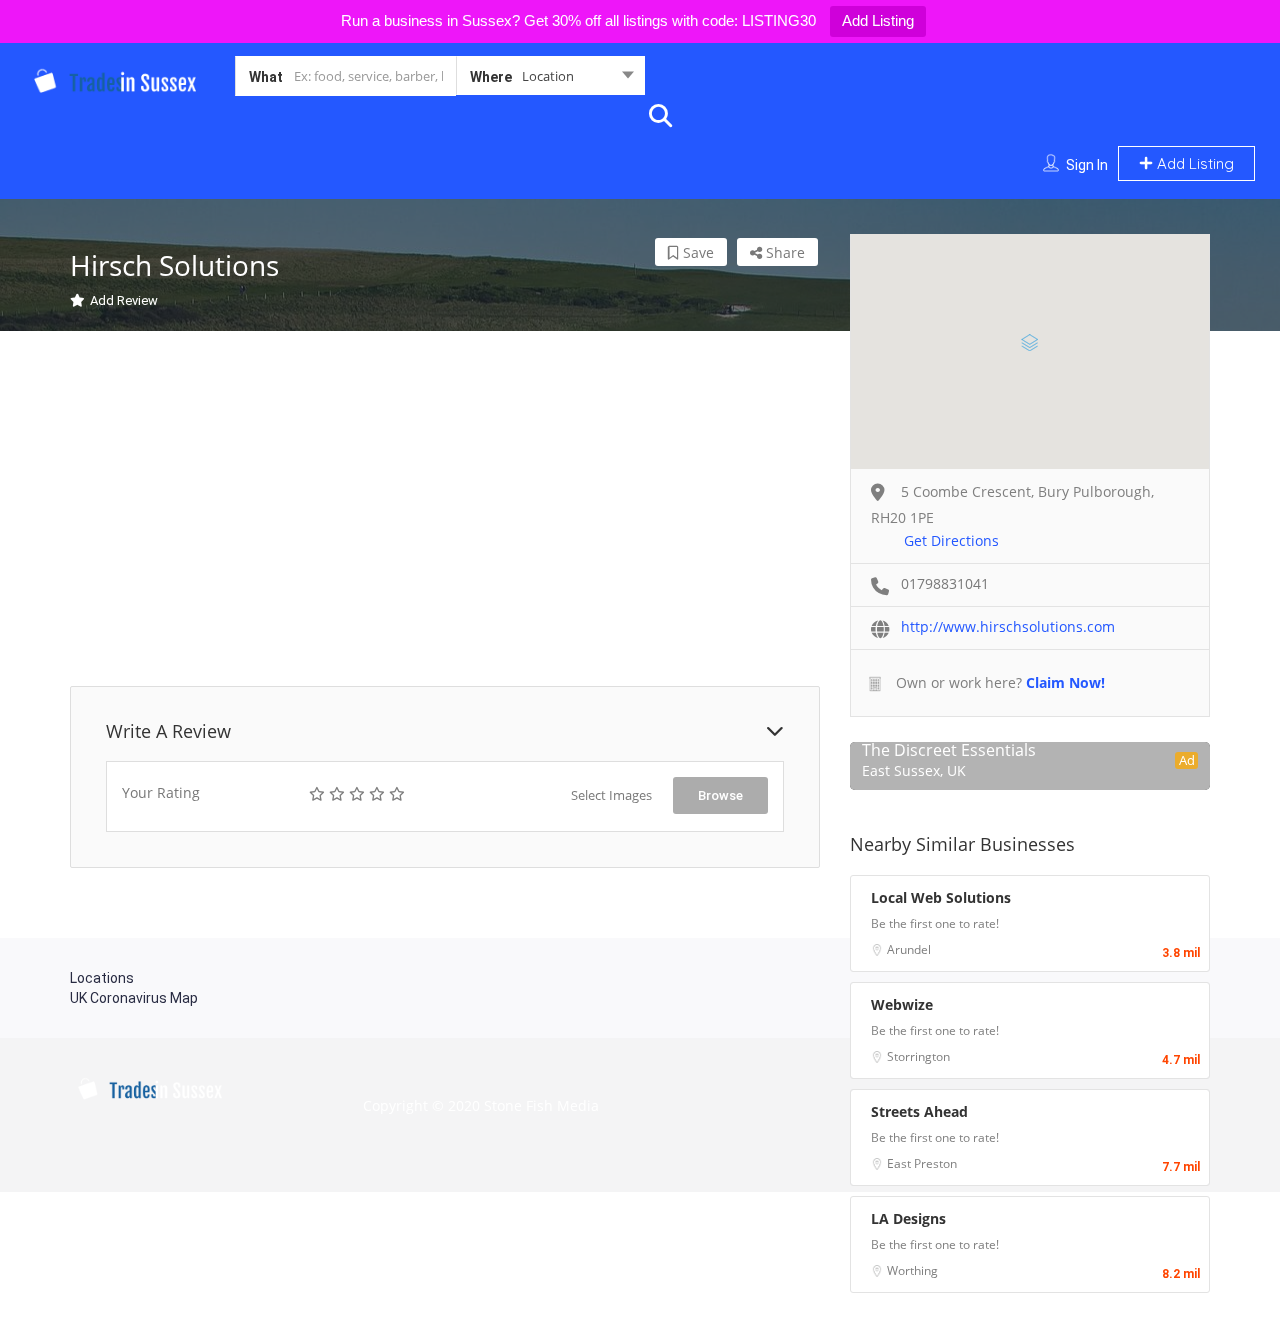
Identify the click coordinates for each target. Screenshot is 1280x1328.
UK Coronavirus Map (134, 998)
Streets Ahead (919, 1111)
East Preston (922, 1163)
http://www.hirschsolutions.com (1008, 626)
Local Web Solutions (941, 897)
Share (783, 252)
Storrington (918, 1056)
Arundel (909, 949)
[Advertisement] (445, 511)
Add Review (124, 300)
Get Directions (951, 540)
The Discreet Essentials (949, 750)
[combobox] (550, 80)
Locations (102, 978)
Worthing (912, 1270)
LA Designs (908, 1218)
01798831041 (945, 583)
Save (696, 252)
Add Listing (878, 20)
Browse (720, 795)
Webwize (902, 1004)
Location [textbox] (548, 76)
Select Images (611, 795)
